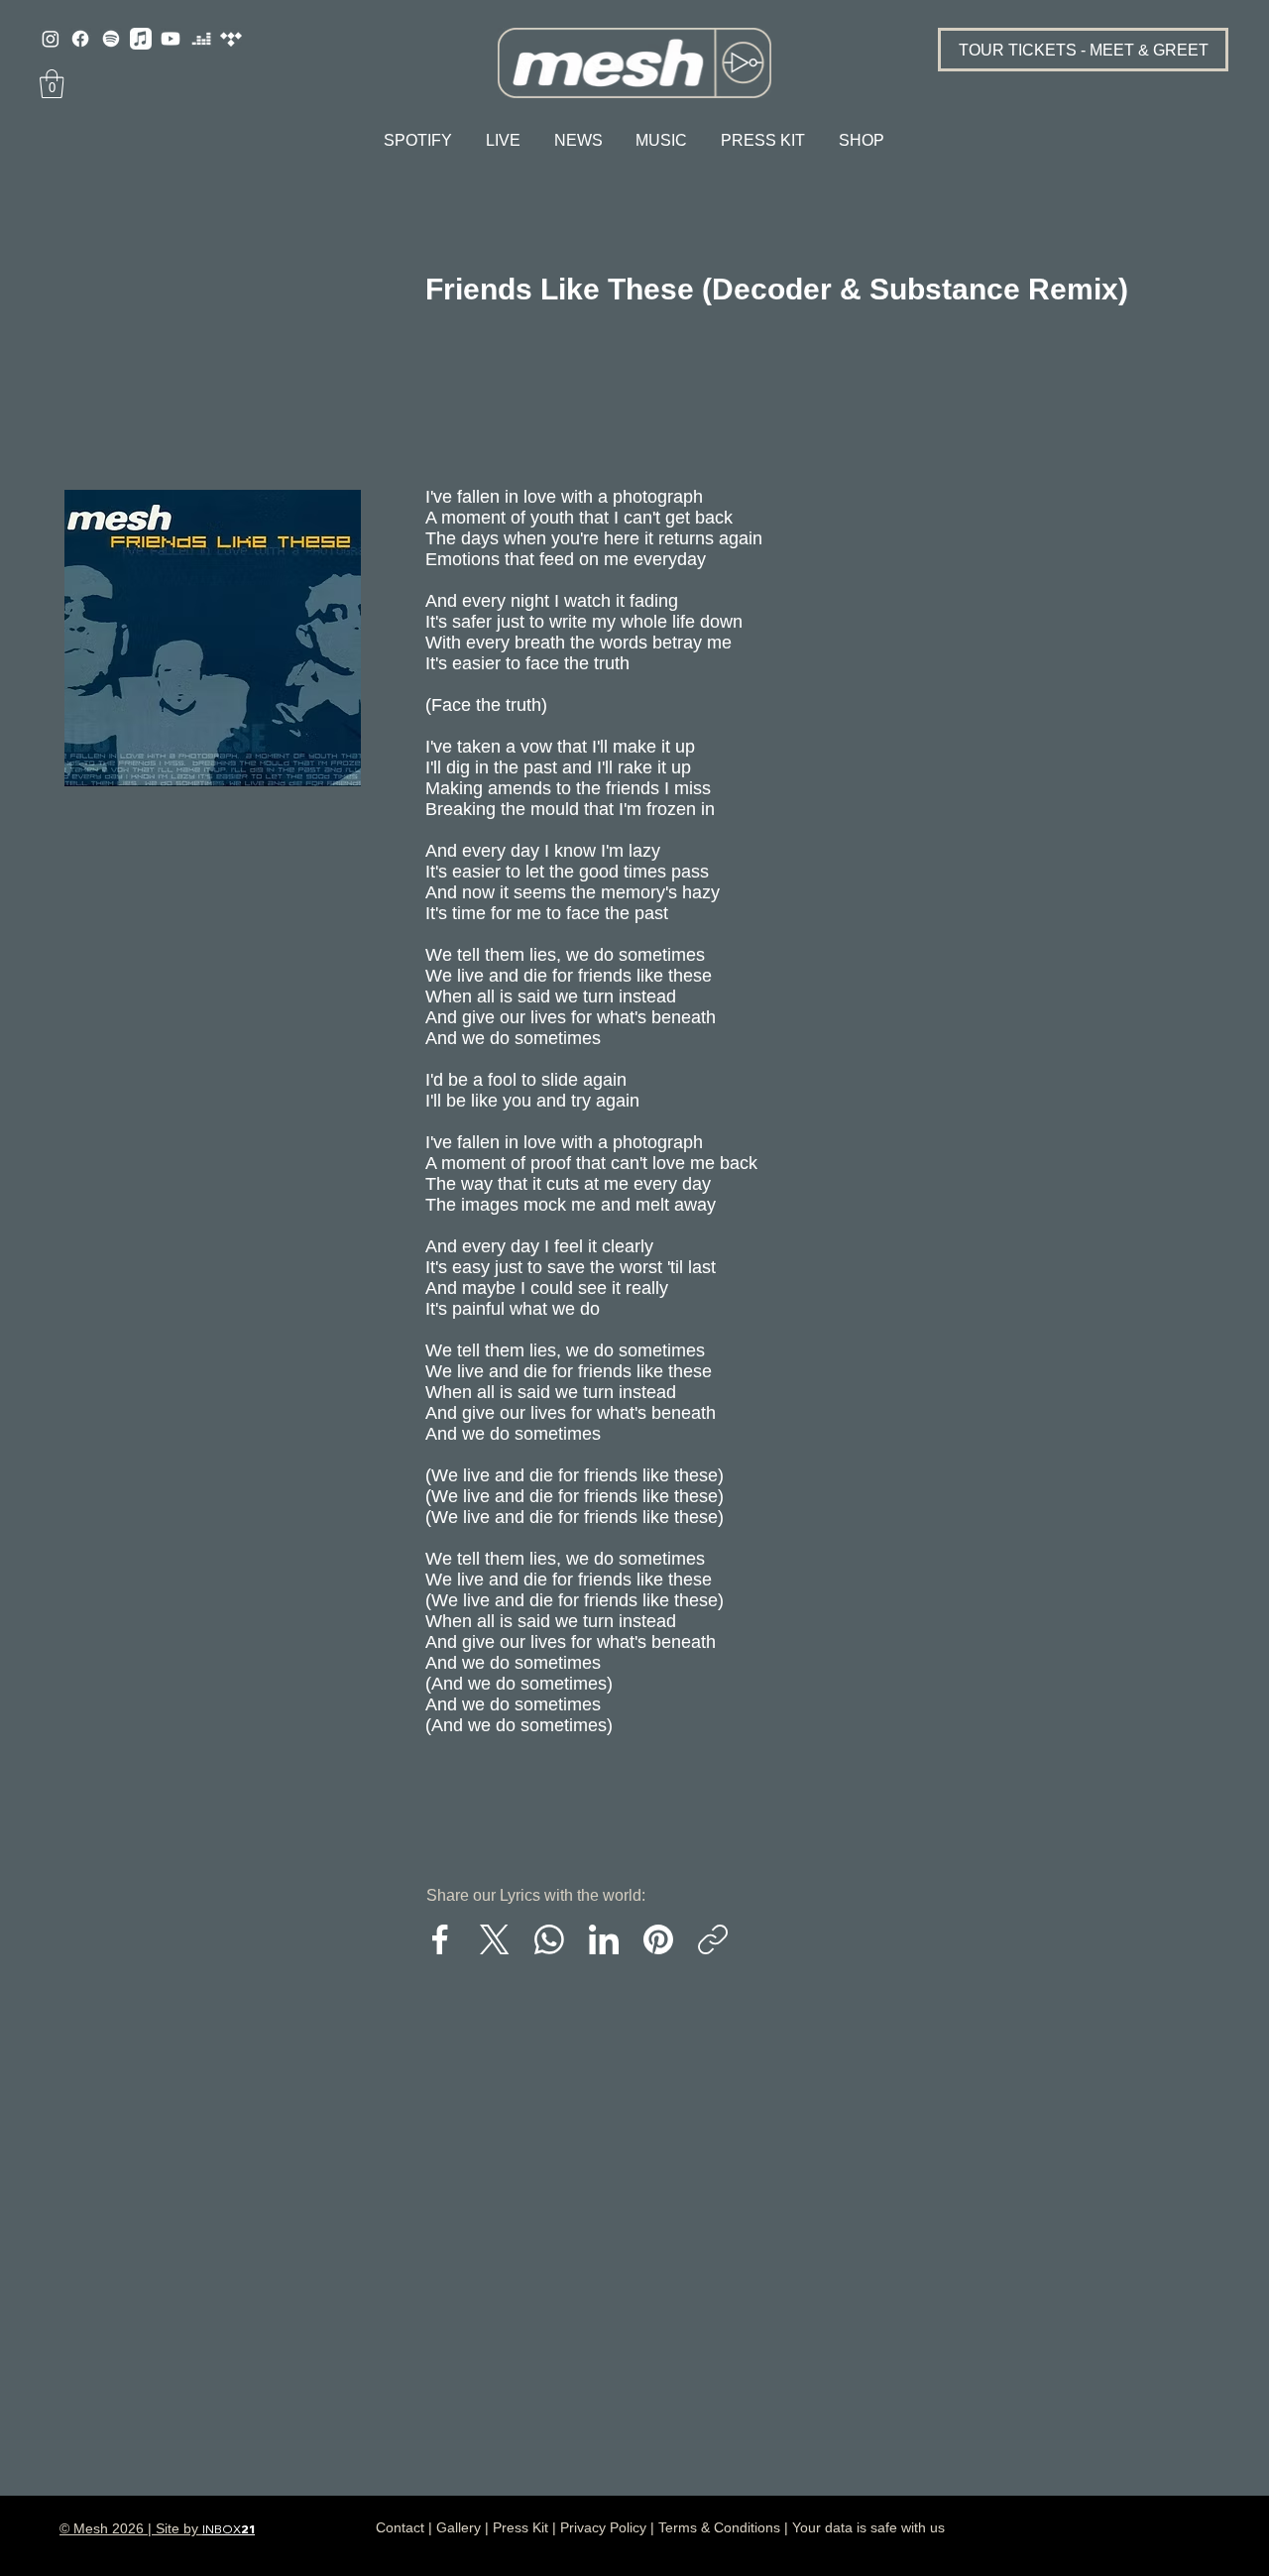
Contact (400, 2527)
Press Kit (520, 2527)
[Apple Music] (141, 39)
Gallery (459, 2527)
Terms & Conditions (719, 2527)
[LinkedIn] (604, 1939)
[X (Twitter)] (495, 1939)
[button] (52, 84)
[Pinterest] (658, 1939)
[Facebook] (80, 39)
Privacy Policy (603, 2527)
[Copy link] (713, 1939)
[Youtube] (171, 39)
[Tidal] (231, 39)
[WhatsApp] (549, 1939)
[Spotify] (111, 39)
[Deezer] (201, 39)
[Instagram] (51, 39)
